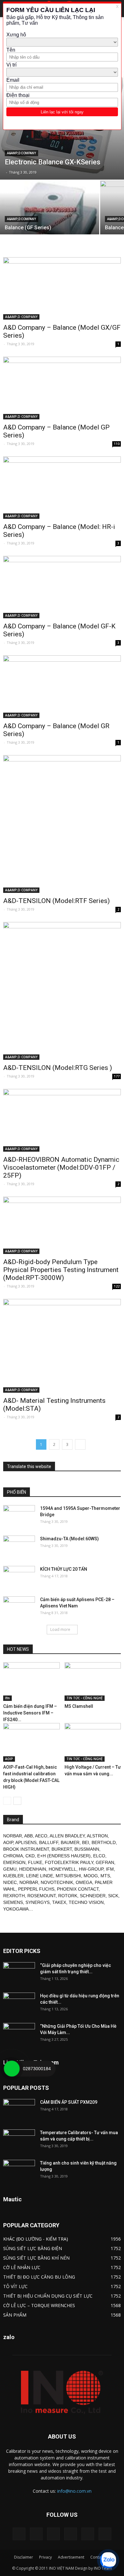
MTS (105, 1876)
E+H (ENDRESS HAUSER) (64, 1856)
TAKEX (59, 1902)
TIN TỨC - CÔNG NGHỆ (85, 1698)
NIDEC (10, 1882)
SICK (113, 1896)
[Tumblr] (71, 2534)
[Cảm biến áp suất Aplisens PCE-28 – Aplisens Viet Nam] (19, 1607)
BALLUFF (49, 1842)
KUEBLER (13, 1876)
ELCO (99, 1856)
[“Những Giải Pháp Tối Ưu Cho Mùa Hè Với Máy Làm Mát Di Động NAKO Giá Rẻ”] (19, 2034)
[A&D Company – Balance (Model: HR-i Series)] (62, 488)
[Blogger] (19, 2534)
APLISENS (26, 1842)
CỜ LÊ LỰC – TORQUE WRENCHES (39, 2305)
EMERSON (14, 1862)
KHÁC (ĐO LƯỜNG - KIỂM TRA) (36, 2239)
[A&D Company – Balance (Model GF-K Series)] (62, 587)
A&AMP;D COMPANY (21, 153)
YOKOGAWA (16, 1909)
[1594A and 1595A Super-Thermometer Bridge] (19, 1516)
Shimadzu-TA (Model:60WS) (69, 1539)
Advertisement (71, 2557)
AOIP (9, 1759)
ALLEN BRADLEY (67, 1836)
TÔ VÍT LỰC (15, 2286)
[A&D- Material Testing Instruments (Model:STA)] (62, 1346)
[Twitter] (88, 2534)
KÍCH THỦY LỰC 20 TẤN (64, 1569)
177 (117, 1076)
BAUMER (70, 1842)
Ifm (7, 1698)
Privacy (45, 2557)
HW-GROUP (91, 1869)
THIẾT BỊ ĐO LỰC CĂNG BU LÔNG (39, 2277)
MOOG (91, 1876)
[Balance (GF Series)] (50, 231)
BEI (86, 1842)
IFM (110, 1869)
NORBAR (13, 1836)
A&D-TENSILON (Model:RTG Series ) (58, 1068)
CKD (30, 1856)
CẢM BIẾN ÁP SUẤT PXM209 (69, 2102)
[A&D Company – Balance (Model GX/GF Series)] (62, 288)
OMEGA (84, 1882)
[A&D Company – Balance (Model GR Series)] (62, 687)
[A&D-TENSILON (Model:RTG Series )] (62, 991)
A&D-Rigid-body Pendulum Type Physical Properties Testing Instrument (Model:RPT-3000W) (61, 1270)
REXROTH (14, 1896)
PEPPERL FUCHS (36, 1889)
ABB (28, 1836)
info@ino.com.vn (74, 2491)
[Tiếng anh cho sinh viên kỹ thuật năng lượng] (19, 2171)
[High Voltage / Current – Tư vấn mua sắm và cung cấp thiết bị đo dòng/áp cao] (93, 1742)
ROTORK (68, 1896)
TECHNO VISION (86, 1902)
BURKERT (62, 1849)
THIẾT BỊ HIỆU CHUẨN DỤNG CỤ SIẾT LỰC (48, 2296)
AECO (41, 1836)
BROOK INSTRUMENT (26, 1849)
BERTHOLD (104, 1842)
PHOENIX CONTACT (78, 1889)
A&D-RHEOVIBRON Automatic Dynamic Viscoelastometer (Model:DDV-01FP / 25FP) (61, 1167)
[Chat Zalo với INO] (108, 2560)
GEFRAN (105, 1862)
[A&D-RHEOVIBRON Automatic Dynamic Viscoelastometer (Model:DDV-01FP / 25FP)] (62, 1120)
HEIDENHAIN (33, 1869)
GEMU (10, 1869)
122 (117, 1286)
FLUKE (35, 1862)
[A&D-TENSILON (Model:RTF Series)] (62, 824)
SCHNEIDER (93, 1896)
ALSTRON (97, 1836)
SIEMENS (13, 1902)
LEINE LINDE (40, 1876)
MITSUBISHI (68, 1876)
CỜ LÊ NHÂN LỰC (22, 2267)
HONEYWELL (62, 1869)
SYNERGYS (38, 1902)
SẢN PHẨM (15, 2315)
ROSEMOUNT (41, 1896)
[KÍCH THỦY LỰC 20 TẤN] (19, 1577)
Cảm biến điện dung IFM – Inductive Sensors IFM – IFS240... (30, 1713)
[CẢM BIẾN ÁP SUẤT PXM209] (19, 2110)
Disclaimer (24, 2557)
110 (117, 444)
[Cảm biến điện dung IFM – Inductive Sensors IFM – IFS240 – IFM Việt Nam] (31, 1682)
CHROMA (13, 1856)
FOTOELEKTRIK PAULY (69, 1862)
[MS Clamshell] (93, 1682)
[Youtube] (105, 2534)
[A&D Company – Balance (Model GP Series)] (62, 388)
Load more (60, 1629)
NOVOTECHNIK (57, 1882)
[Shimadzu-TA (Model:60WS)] (19, 1547)
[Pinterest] (53, 2534)
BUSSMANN (87, 1849)
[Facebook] (36, 2534)
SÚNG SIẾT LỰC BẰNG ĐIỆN (33, 2248)
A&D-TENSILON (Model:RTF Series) (56, 901)
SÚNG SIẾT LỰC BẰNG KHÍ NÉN (36, 2258)
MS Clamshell (79, 1706)
